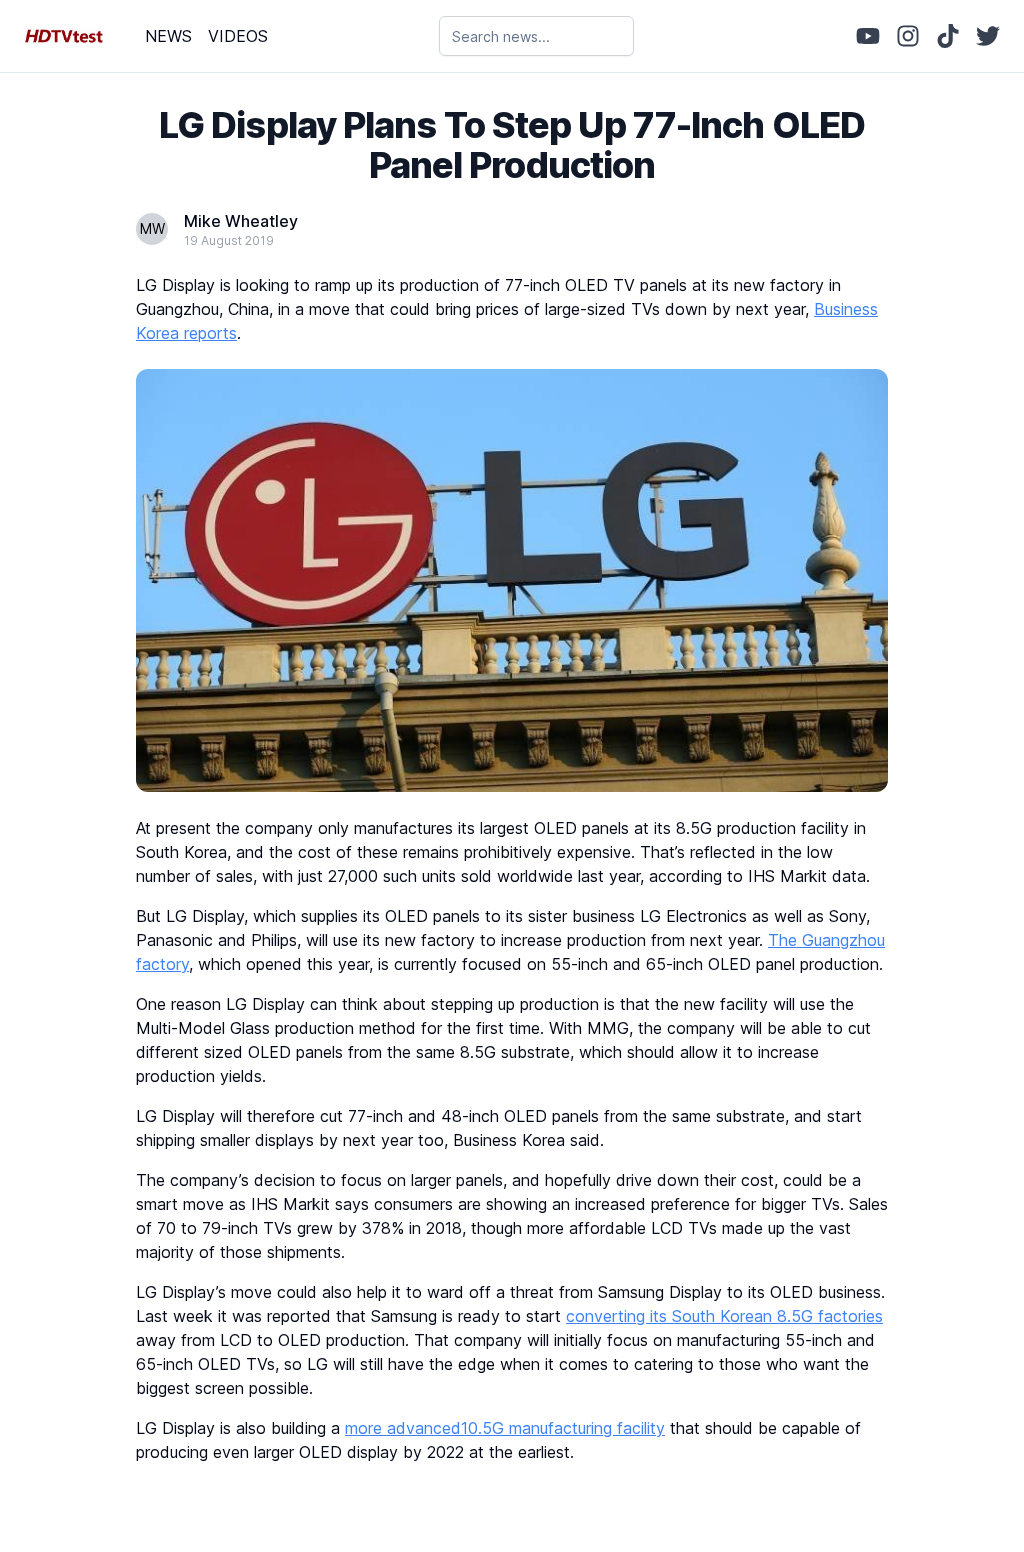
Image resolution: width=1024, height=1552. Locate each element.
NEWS (168, 36)
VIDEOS (238, 36)
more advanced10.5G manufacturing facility (505, 1428)
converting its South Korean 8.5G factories (724, 1316)
